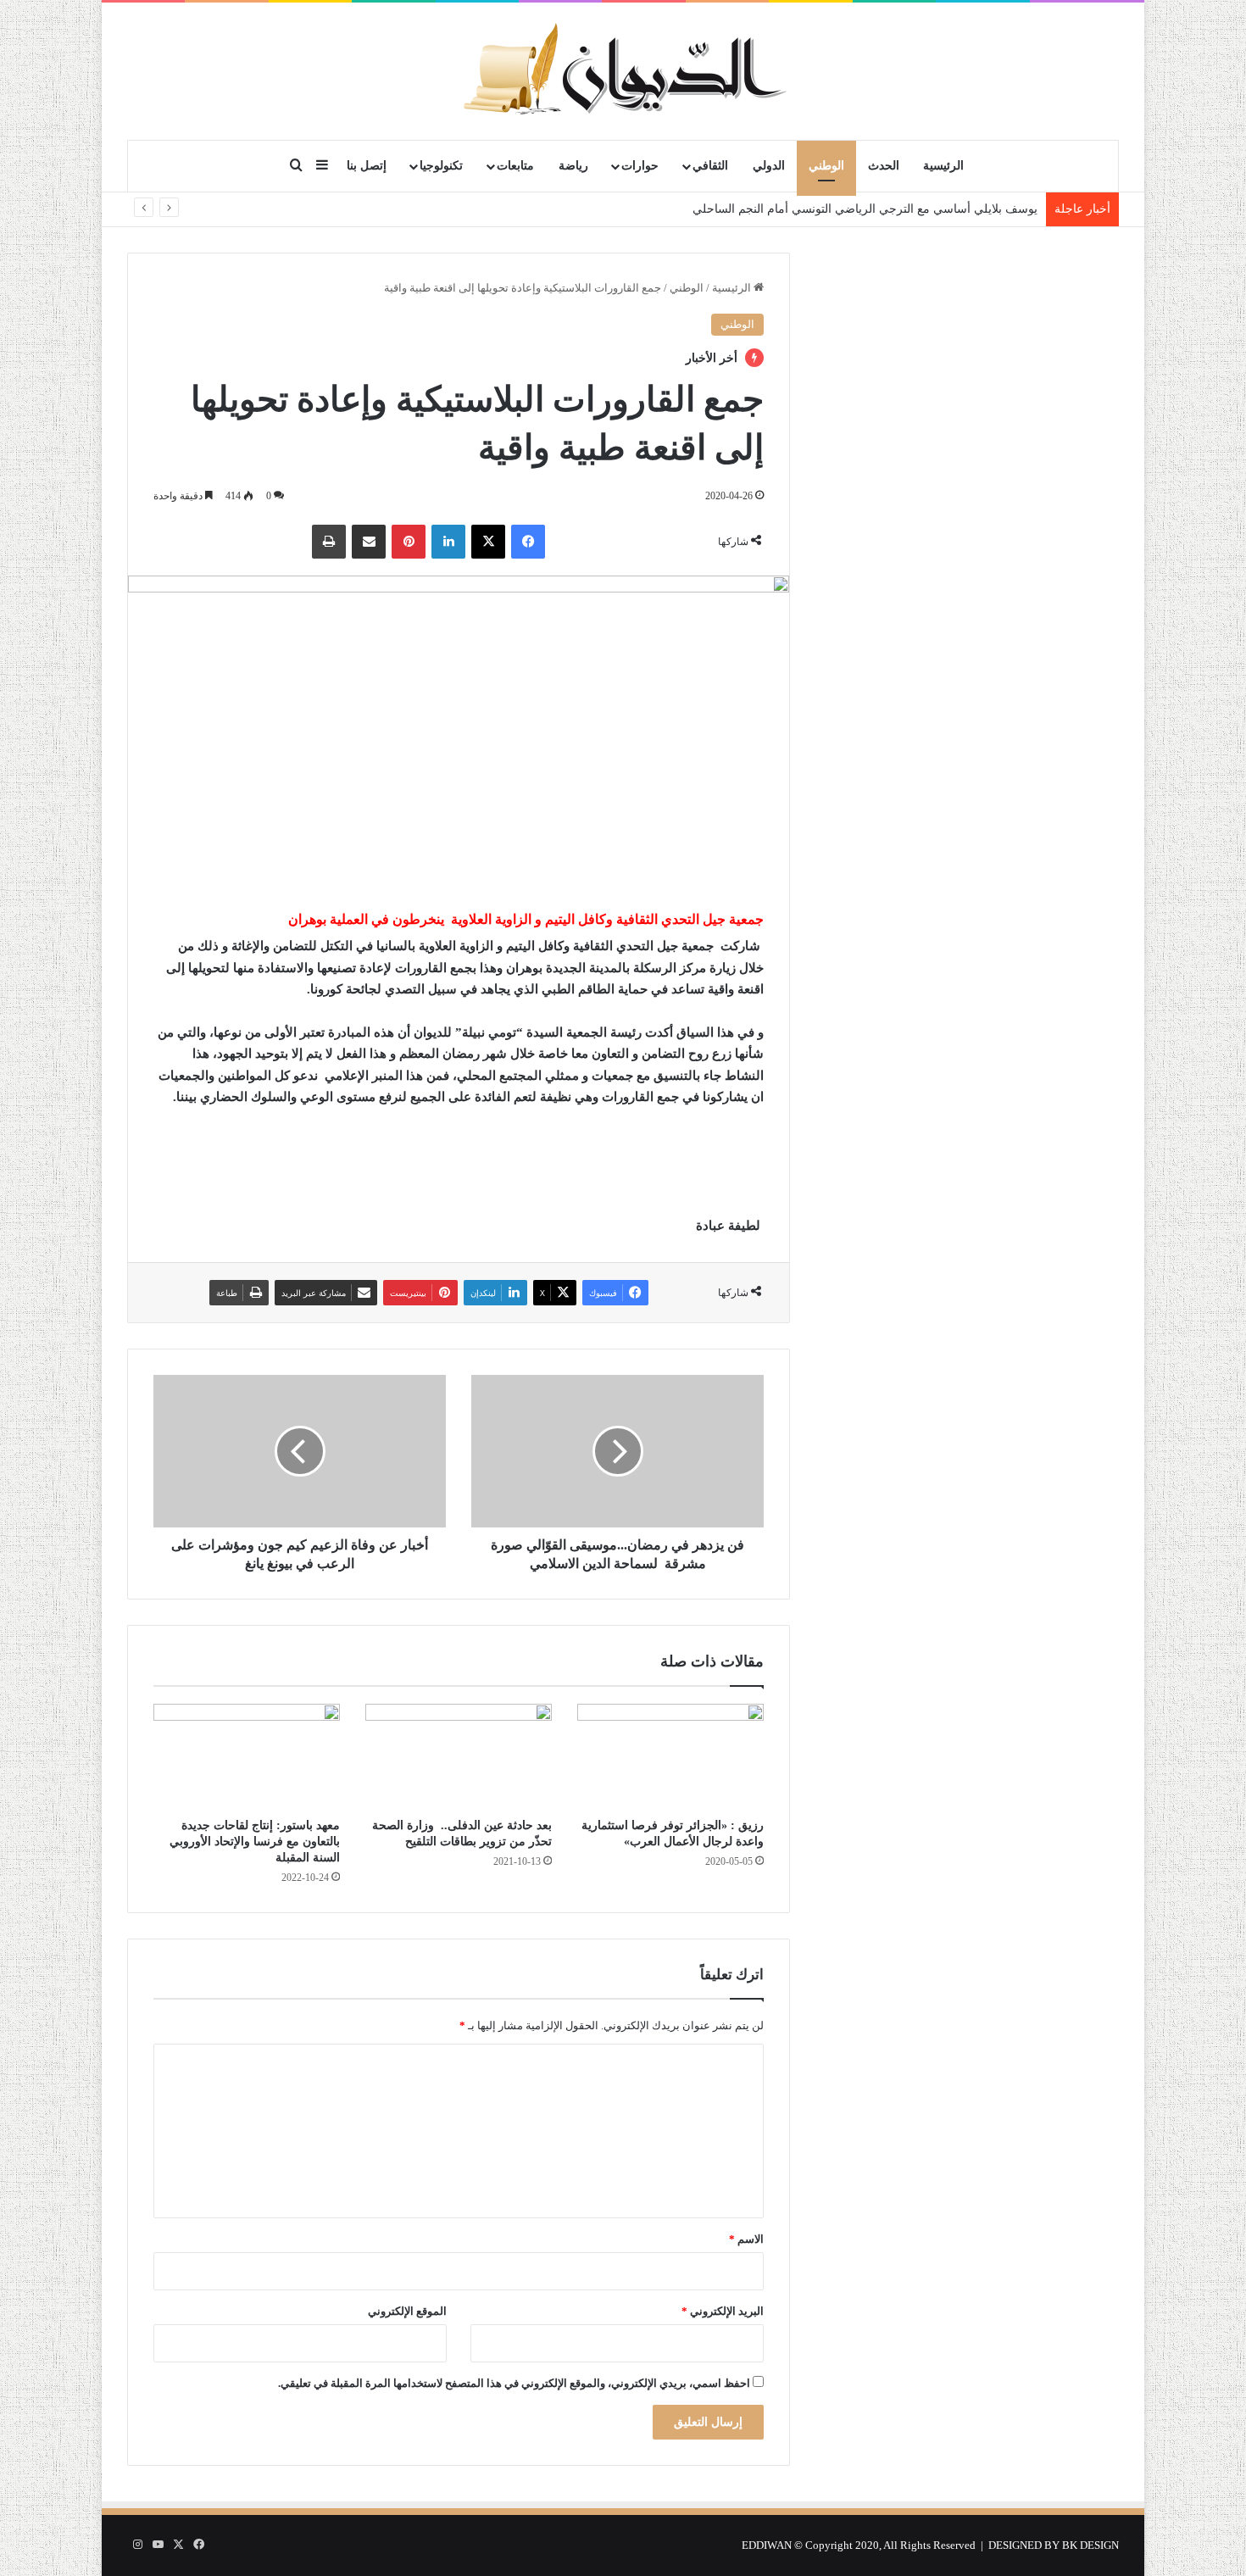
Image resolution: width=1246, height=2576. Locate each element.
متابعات (515, 166)
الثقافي (710, 166)
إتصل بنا (367, 166)
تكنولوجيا (441, 166)
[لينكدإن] (448, 542)
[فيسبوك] (528, 542)
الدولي (769, 166)
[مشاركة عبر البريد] (369, 542)
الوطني (826, 166)
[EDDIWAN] (623, 71)
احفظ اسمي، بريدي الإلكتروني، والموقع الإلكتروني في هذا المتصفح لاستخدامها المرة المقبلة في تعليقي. (514, 2383)
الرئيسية (943, 166)
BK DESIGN (1090, 2545)
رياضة (573, 166)
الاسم (746, 2239)
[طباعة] (329, 542)
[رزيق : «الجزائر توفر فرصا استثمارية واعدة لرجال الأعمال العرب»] (670, 1756)
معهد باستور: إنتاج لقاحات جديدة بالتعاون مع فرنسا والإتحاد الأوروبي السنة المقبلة (255, 1842)
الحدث (884, 166)
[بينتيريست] (409, 542)
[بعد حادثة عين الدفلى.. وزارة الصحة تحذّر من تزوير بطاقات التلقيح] (459, 1756)
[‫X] (488, 542)
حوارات (640, 166)
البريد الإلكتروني (723, 2311)
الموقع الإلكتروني (407, 2311)
